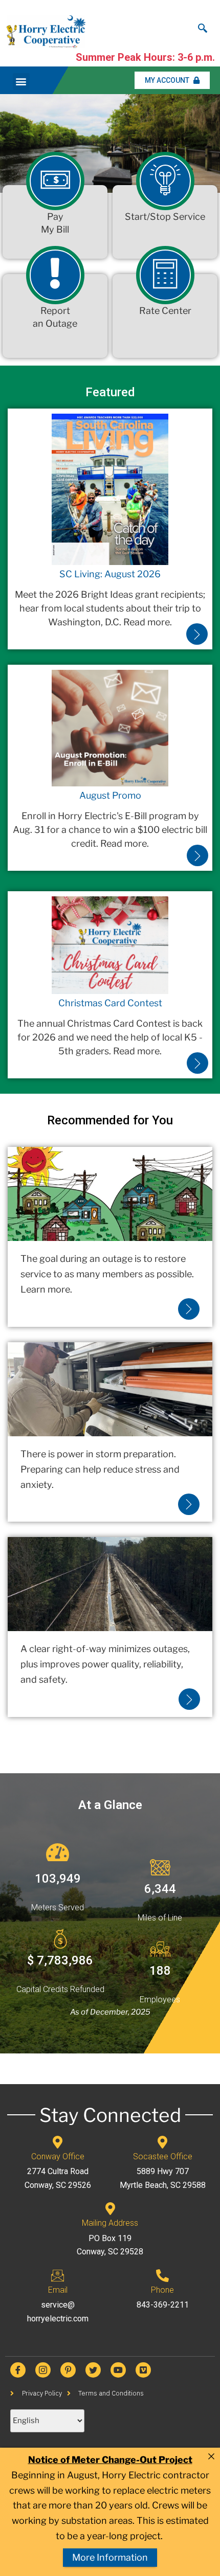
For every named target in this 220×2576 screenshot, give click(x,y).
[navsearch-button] (203, 26)
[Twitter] (93, 2370)
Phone (162, 2290)
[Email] (58, 2276)
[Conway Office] (58, 2142)
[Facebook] (18, 2370)
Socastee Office (163, 2156)
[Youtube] (118, 2370)
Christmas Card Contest (110, 1003)
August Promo (110, 795)
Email (58, 2290)
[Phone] (162, 2276)
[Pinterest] (68, 2370)
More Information (110, 2557)
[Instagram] (43, 2370)
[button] (21, 82)
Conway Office (58, 2156)
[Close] (211, 2456)
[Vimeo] (143, 2370)
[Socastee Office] (162, 2142)
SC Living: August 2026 (110, 574)
